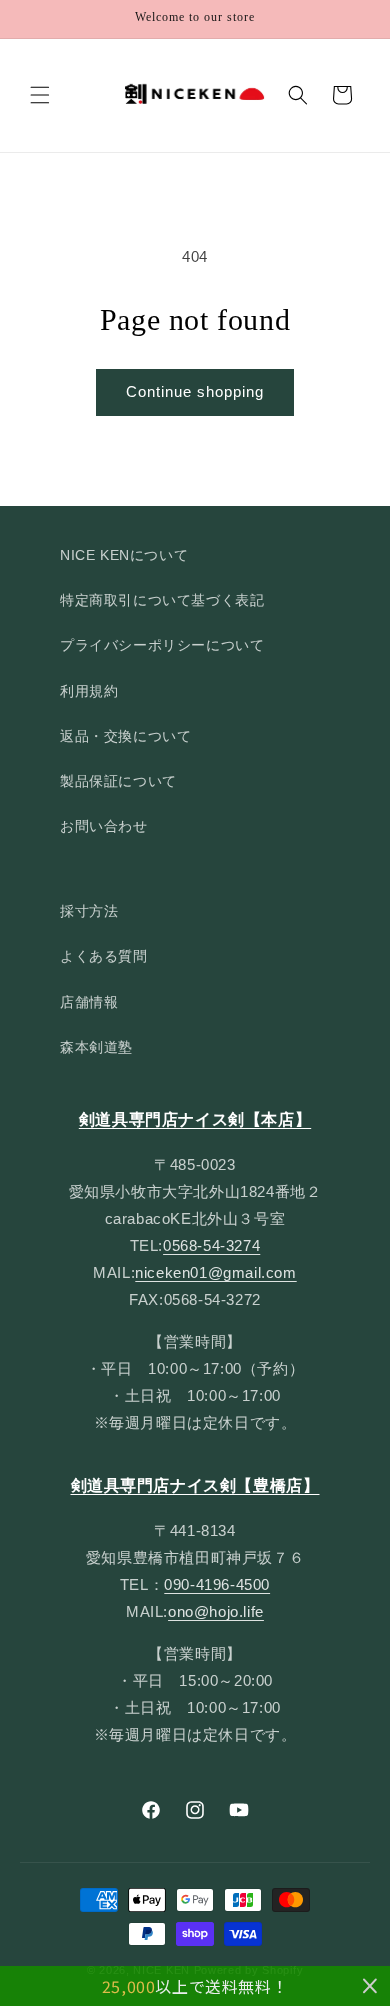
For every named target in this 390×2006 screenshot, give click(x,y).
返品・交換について (125, 736)
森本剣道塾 (96, 1047)
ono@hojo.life (216, 1611)
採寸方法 (89, 911)
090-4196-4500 (217, 1584)
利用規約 (89, 691)
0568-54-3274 (211, 1245)
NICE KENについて (124, 555)
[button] (40, 95)
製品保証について (118, 781)
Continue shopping (195, 391)
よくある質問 (104, 956)
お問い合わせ (104, 826)
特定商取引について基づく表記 (162, 600)
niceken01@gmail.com (215, 1272)
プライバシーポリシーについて (162, 645)
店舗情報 (89, 1002)
